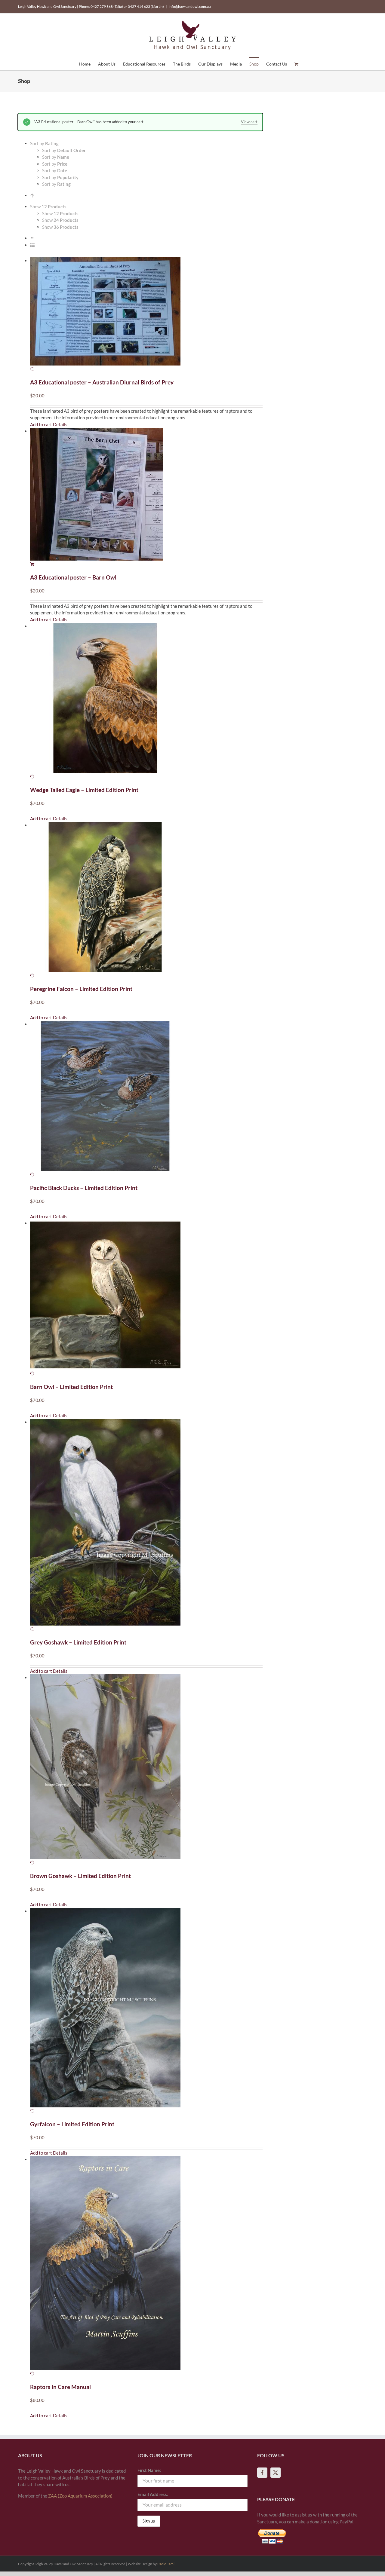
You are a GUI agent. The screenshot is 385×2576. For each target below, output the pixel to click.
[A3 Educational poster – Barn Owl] (146, 498)
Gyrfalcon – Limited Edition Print (72, 2124)
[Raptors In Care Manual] (146, 2267)
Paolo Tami (166, 2564)
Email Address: (153, 2494)
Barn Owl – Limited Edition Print (71, 1387)
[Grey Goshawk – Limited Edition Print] (146, 1526)
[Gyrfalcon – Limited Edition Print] (146, 2011)
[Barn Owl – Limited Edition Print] (146, 1298)
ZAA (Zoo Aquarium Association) (80, 2496)
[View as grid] (32, 238)
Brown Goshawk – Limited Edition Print (80, 1876)
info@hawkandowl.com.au (190, 6)
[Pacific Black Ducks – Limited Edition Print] (146, 1099)
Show (60, 213)
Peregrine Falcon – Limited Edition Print (81, 989)
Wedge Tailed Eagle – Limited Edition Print (84, 790)
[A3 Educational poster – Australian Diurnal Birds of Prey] (146, 315)
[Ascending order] (32, 195)
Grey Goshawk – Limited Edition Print (78, 1642)
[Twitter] (276, 2473)
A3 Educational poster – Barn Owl (73, 577)
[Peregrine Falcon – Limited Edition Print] (146, 900)
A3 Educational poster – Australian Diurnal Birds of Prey (102, 382)
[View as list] (32, 245)
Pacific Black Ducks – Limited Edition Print (84, 1188)
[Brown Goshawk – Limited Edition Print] (146, 1770)
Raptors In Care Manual (60, 2387)
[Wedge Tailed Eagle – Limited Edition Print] (146, 701)
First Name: (149, 2470)
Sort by (64, 150)
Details (60, 424)
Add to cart (41, 424)
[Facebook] (262, 2473)
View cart (249, 122)
